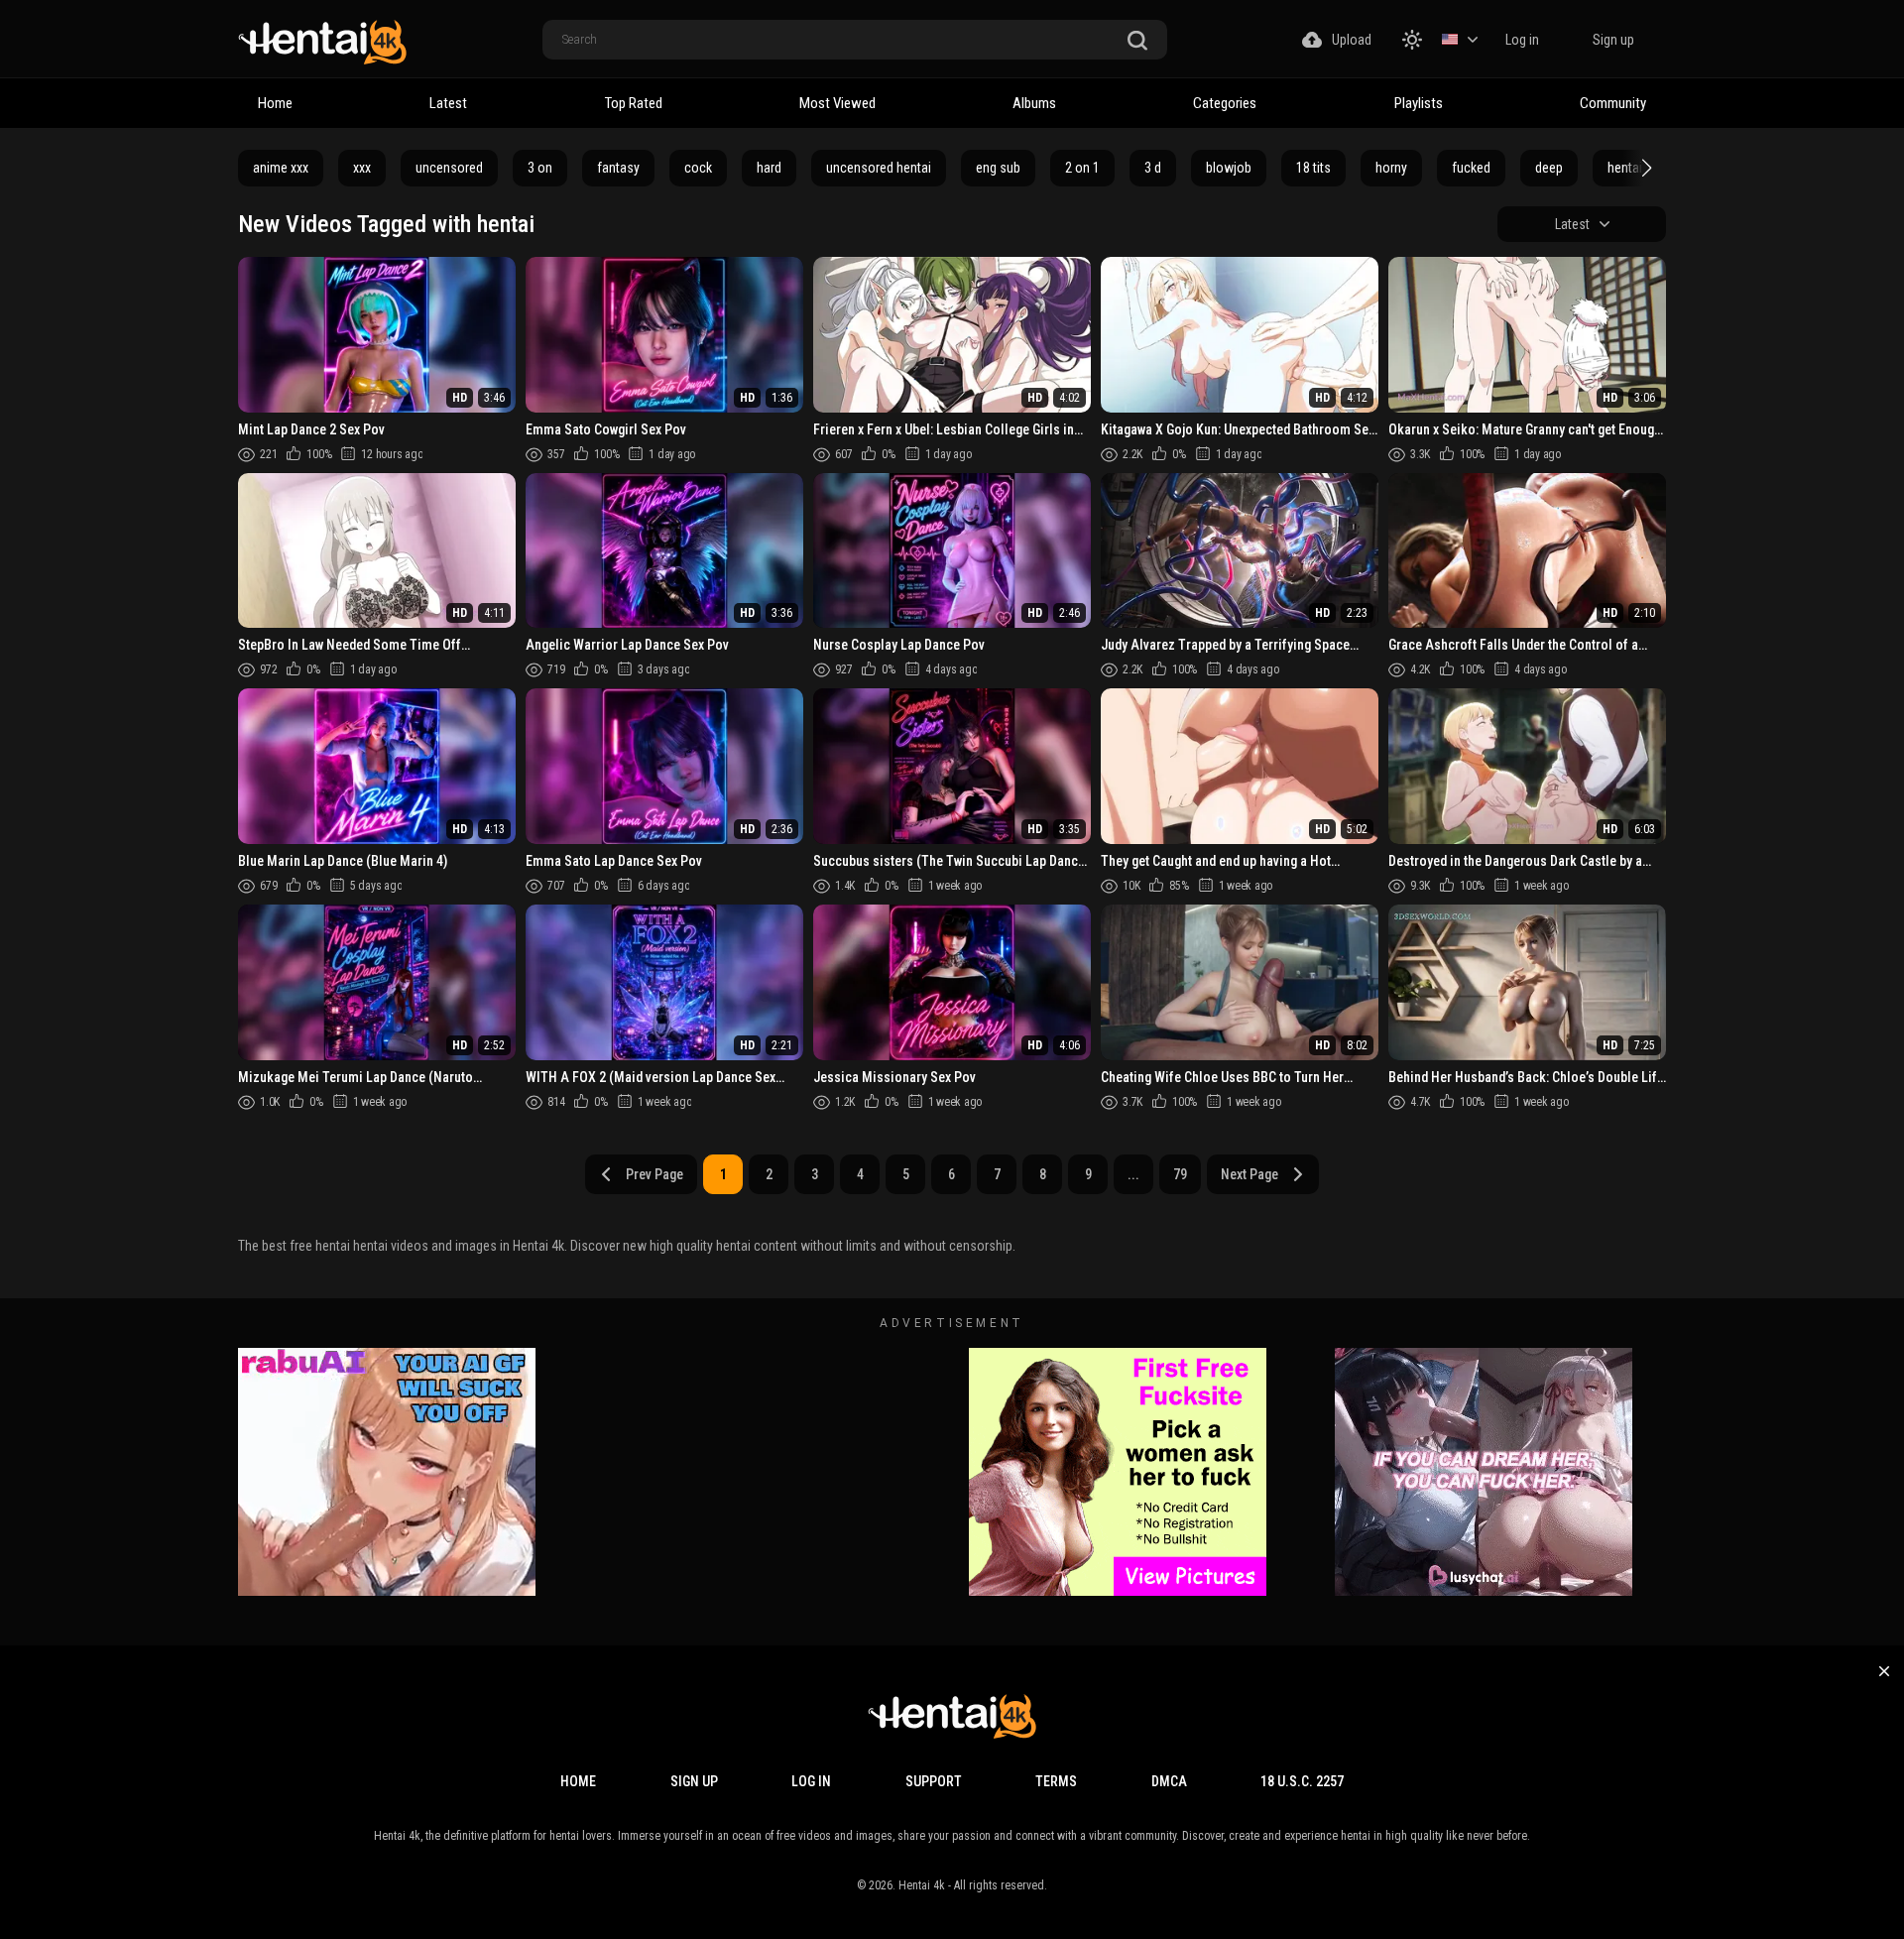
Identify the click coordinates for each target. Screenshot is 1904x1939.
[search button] (1137, 41)
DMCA (1169, 1781)
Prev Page (654, 1174)
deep (1549, 168)
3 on (540, 168)
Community (1613, 103)
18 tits (1313, 168)
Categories (1225, 103)
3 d (1153, 168)
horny (1391, 168)
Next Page (1249, 1174)
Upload (1352, 40)
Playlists (1419, 103)
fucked (1471, 168)
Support (934, 1781)
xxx (362, 168)
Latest (448, 103)
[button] (1644, 168)
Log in (1522, 40)
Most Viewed (837, 103)
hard (769, 168)
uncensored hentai (879, 168)
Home (275, 103)
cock (698, 168)
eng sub (998, 168)
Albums (1034, 103)
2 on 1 (1082, 168)
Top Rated (634, 103)
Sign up (1613, 40)
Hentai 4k (922, 1885)
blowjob (1229, 168)
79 (1180, 1174)
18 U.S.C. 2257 (1302, 1781)
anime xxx (281, 168)
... (1133, 1174)
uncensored (449, 168)
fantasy (618, 168)
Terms (1056, 1781)
